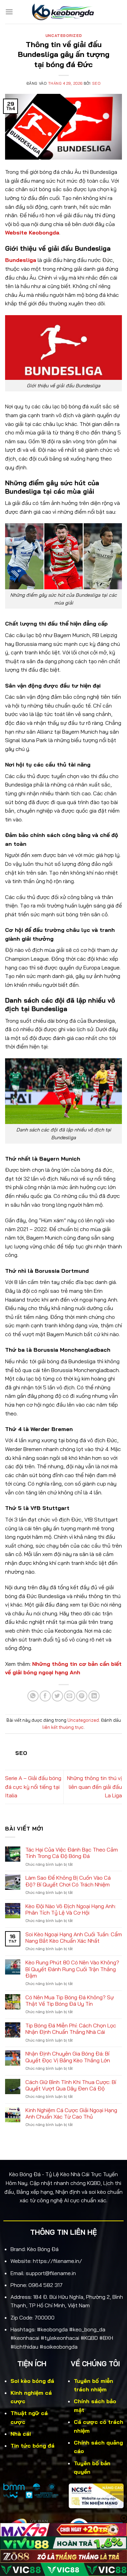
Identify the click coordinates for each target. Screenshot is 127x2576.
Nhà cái (21, 2434)
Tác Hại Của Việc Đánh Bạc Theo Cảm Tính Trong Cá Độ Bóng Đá (72, 1853)
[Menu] (9, 12)
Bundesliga (21, 260)
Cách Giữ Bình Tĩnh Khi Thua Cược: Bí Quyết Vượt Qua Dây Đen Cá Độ (71, 2085)
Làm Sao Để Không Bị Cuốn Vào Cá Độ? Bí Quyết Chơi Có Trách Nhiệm (68, 1881)
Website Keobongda (32, 232)
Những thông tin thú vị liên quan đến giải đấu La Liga (94, 1787)
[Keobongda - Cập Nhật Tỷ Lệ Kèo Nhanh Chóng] (64, 12)
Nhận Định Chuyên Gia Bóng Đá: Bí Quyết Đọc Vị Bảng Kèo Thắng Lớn (68, 2057)
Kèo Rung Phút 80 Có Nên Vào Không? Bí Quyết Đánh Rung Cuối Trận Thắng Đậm (72, 1969)
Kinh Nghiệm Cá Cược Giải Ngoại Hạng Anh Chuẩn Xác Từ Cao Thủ (71, 2113)
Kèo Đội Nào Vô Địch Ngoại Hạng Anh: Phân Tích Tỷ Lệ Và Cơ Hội (71, 1909)
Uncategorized (63, 36)
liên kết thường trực (63, 1727)
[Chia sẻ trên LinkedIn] (94, 1696)
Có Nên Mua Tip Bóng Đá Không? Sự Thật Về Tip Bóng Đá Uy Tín (70, 2001)
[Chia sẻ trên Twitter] (57, 1696)
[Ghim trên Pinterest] (82, 1696)
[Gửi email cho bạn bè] (70, 1696)
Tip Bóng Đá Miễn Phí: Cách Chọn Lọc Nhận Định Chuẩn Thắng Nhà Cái (71, 2029)
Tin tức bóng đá (33, 2446)
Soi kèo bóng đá (32, 2381)
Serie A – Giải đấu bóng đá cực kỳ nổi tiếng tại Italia (33, 1787)
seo (97, 83)
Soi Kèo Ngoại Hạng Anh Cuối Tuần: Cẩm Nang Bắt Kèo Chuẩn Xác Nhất (74, 1938)
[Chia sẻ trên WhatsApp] (33, 1696)
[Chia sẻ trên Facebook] (45, 1696)
